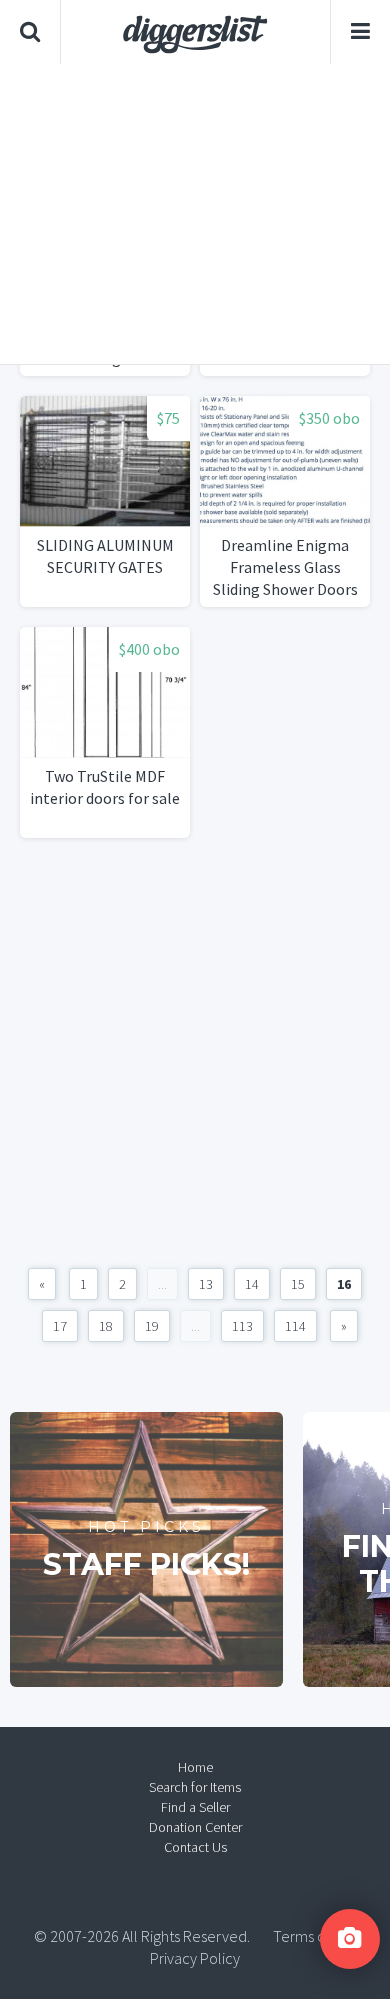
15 (298, 1284)
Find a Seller (195, 1807)
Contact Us (195, 1847)
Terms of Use (315, 1936)
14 (252, 1284)
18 (106, 1326)
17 (60, 1326)
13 (206, 1284)
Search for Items (195, 1787)
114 (295, 1326)
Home (195, 1767)
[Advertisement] (195, 214)
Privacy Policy (195, 1958)
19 (152, 1326)
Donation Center (195, 1827)
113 (242, 1326)
